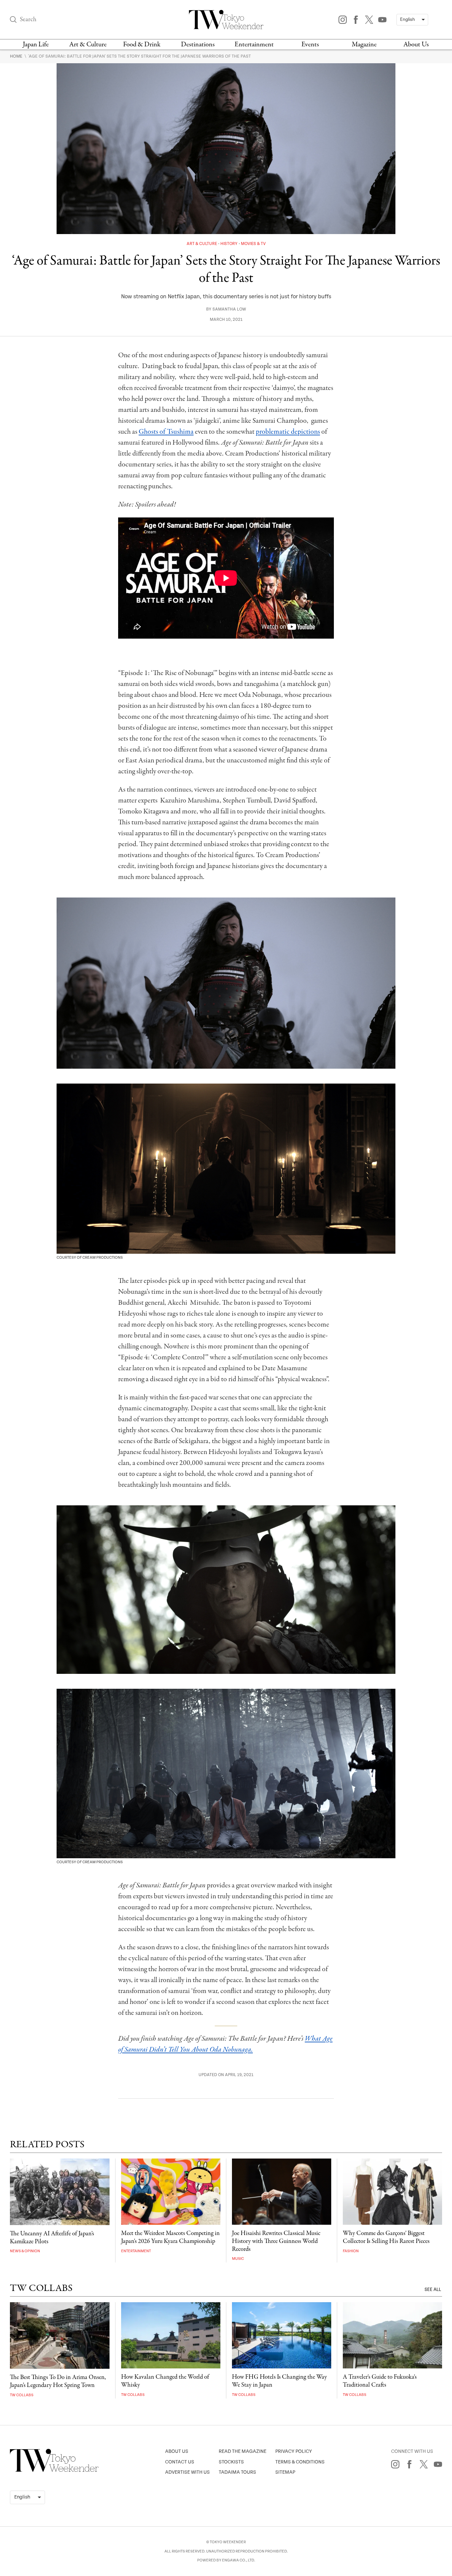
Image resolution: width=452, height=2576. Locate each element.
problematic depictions (288, 432)
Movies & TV (253, 244)
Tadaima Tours (237, 2472)
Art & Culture (88, 45)
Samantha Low (229, 309)
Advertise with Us (187, 2472)
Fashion (351, 2251)
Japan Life (36, 45)
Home (17, 56)
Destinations (198, 45)
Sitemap (285, 2472)
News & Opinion (25, 2251)
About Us (416, 45)
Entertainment (254, 45)
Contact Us (180, 2462)
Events (310, 45)
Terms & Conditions (300, 2462)
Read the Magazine (243, 2451)
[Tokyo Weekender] (54, 2470)
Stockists (231, 2462)
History (229, 244)
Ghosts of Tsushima (166, 432)
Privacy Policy (294, 2451)
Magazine (364, 45)
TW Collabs (22, 2395)
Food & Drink (142, 45)
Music (238, 2259)
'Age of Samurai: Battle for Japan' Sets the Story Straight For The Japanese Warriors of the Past (139, 56)
